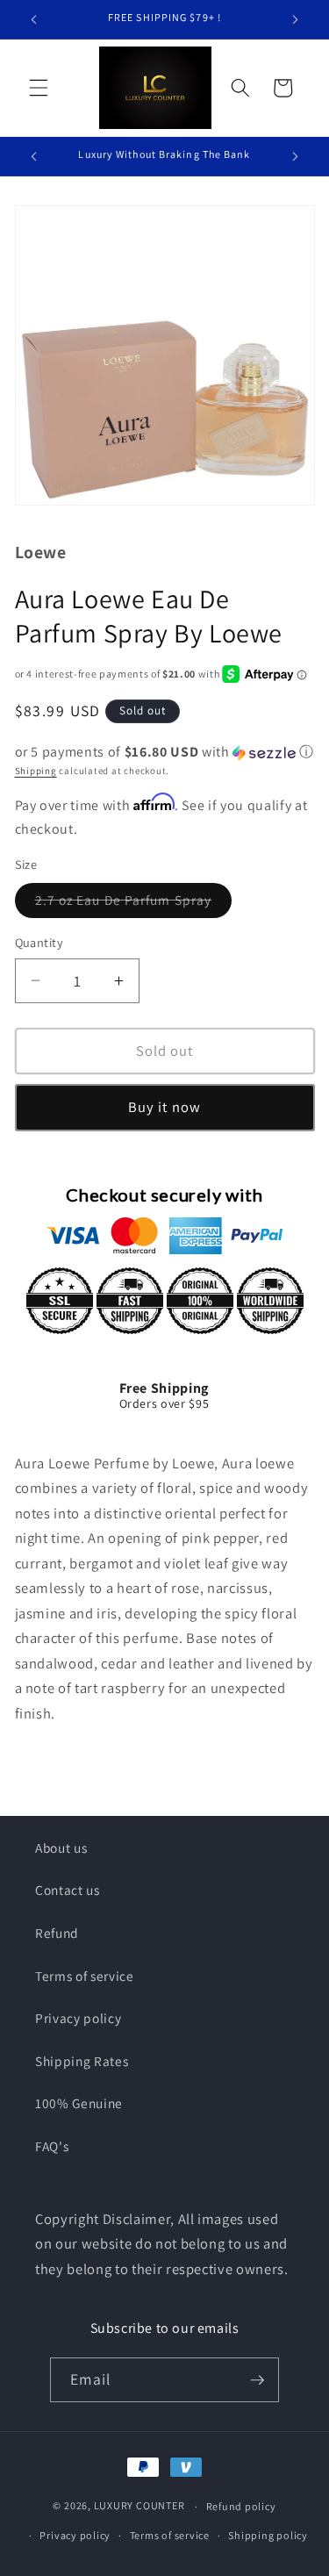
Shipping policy (268, 2535)
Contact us (68, 1890)
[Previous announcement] (34, 19)
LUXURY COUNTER (139, 2506)
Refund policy (241, 2506)
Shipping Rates (82, 2061)
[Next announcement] (296, 19)
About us (61, 1848)
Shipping (36, 771)
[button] (39, 88)
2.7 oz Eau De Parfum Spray (134, 904)
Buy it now (164, 1107)
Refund (57, 1933)
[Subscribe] (257, 2380)
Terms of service (85, 1976)
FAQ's (52, 2146)
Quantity (39, 942)
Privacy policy (78, 2018)
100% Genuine (79, 2103)
